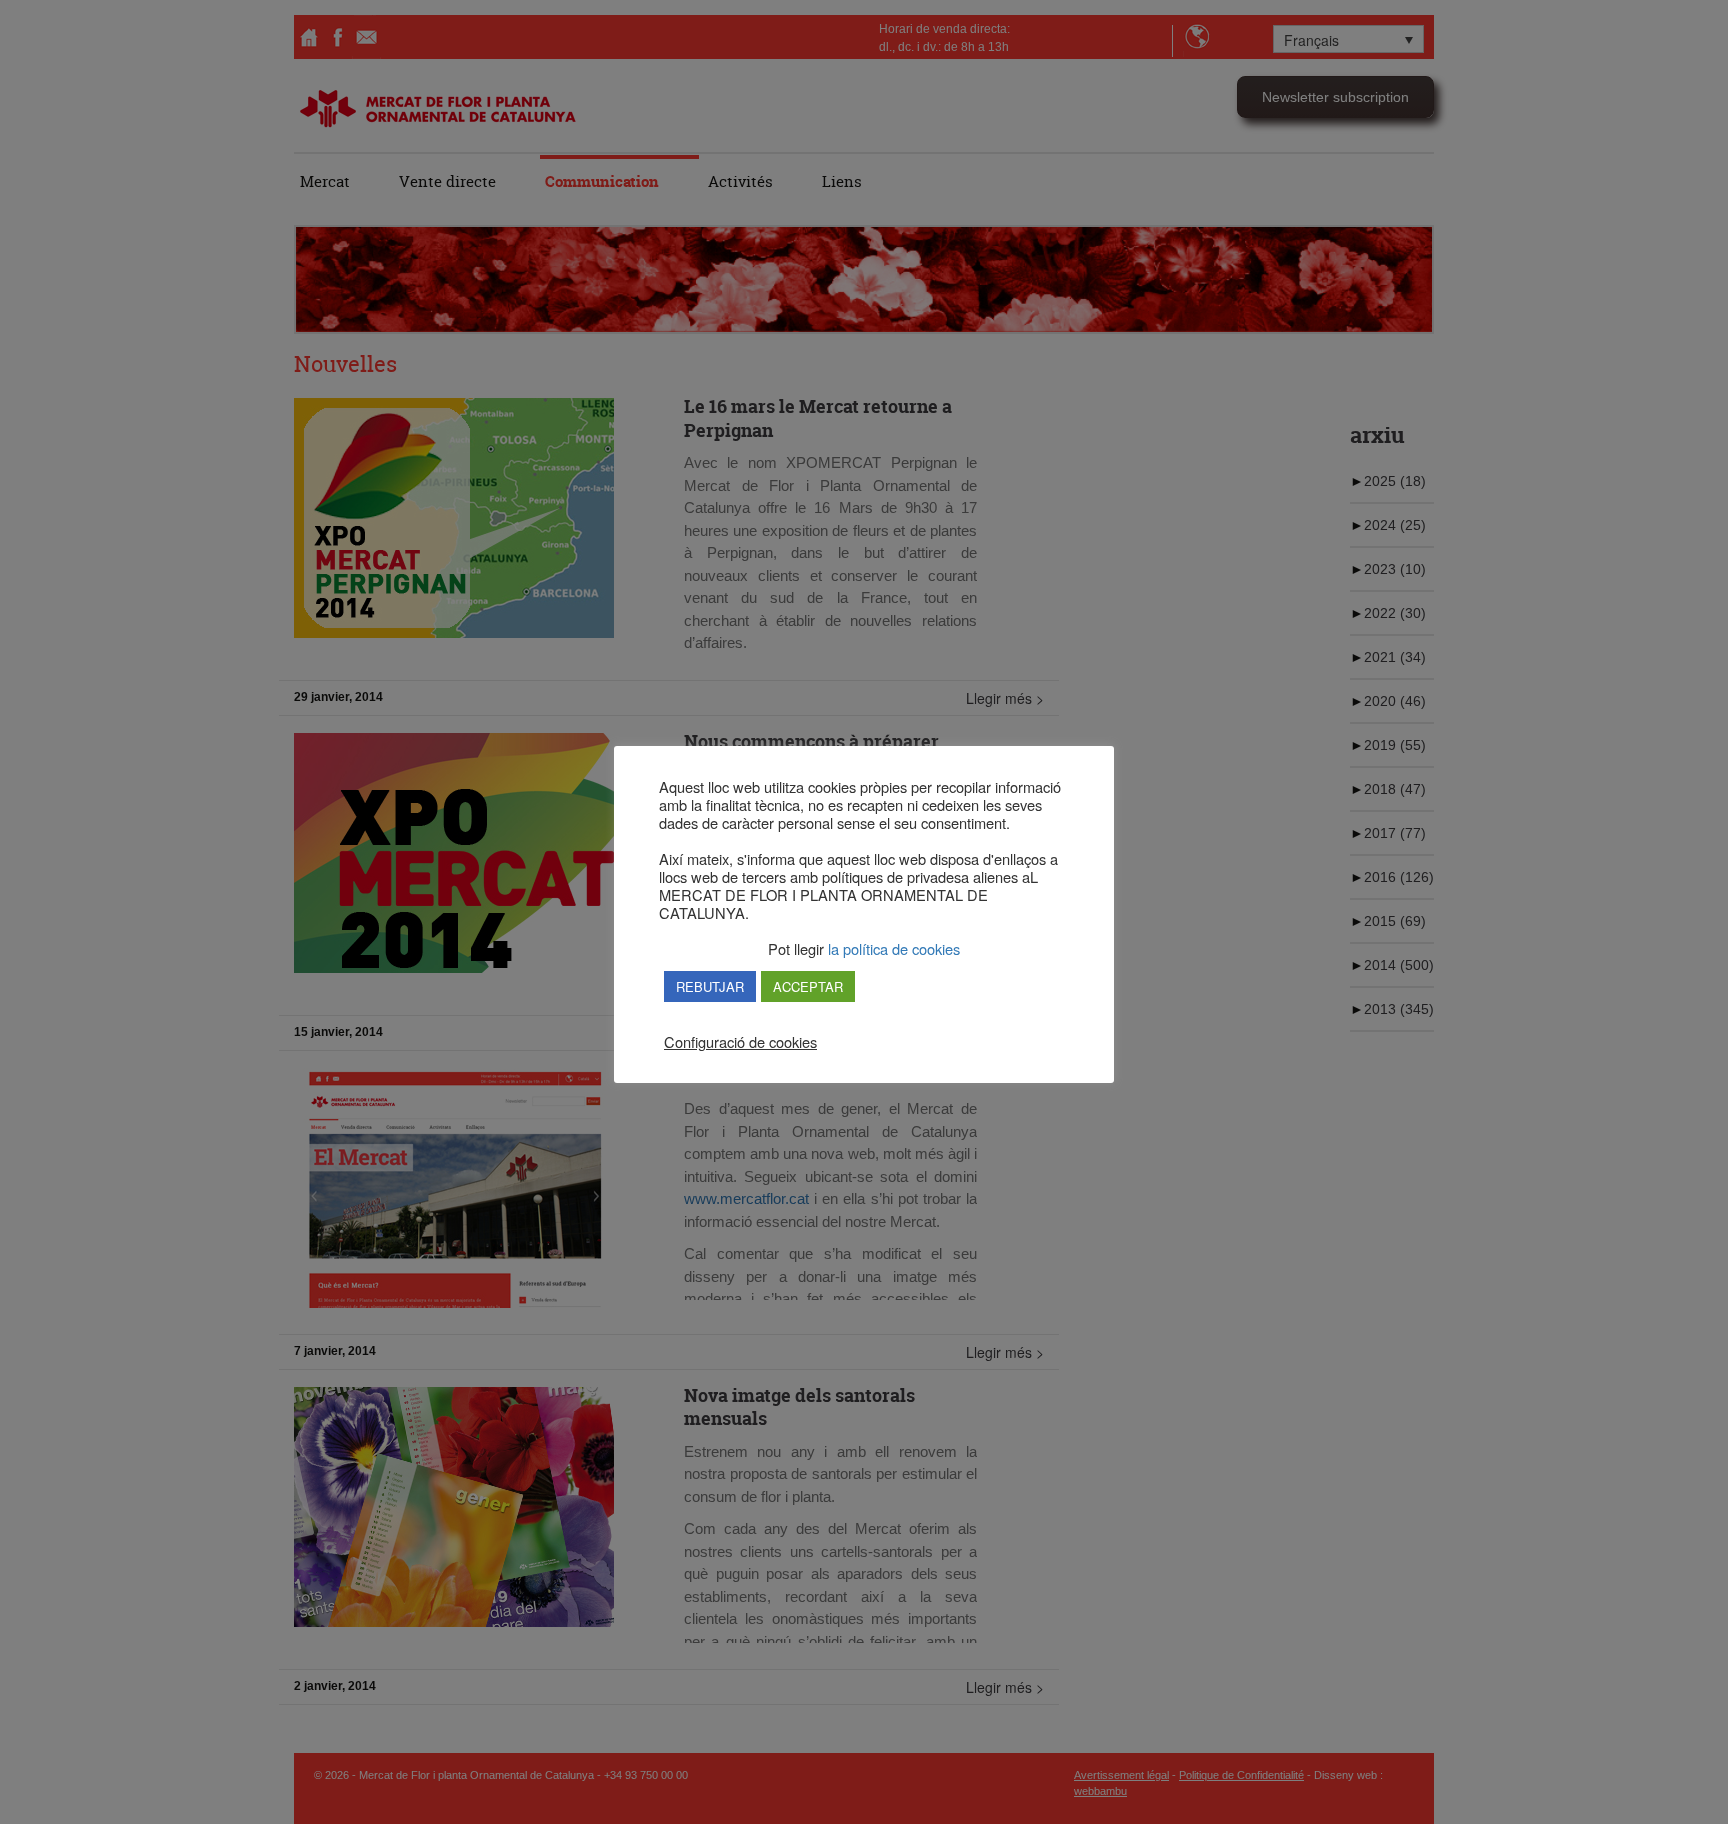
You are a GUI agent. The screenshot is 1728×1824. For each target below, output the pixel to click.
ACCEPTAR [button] (808, 986)
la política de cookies (892, 948)
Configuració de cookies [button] (740, 1042)
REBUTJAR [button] (710, 986)
